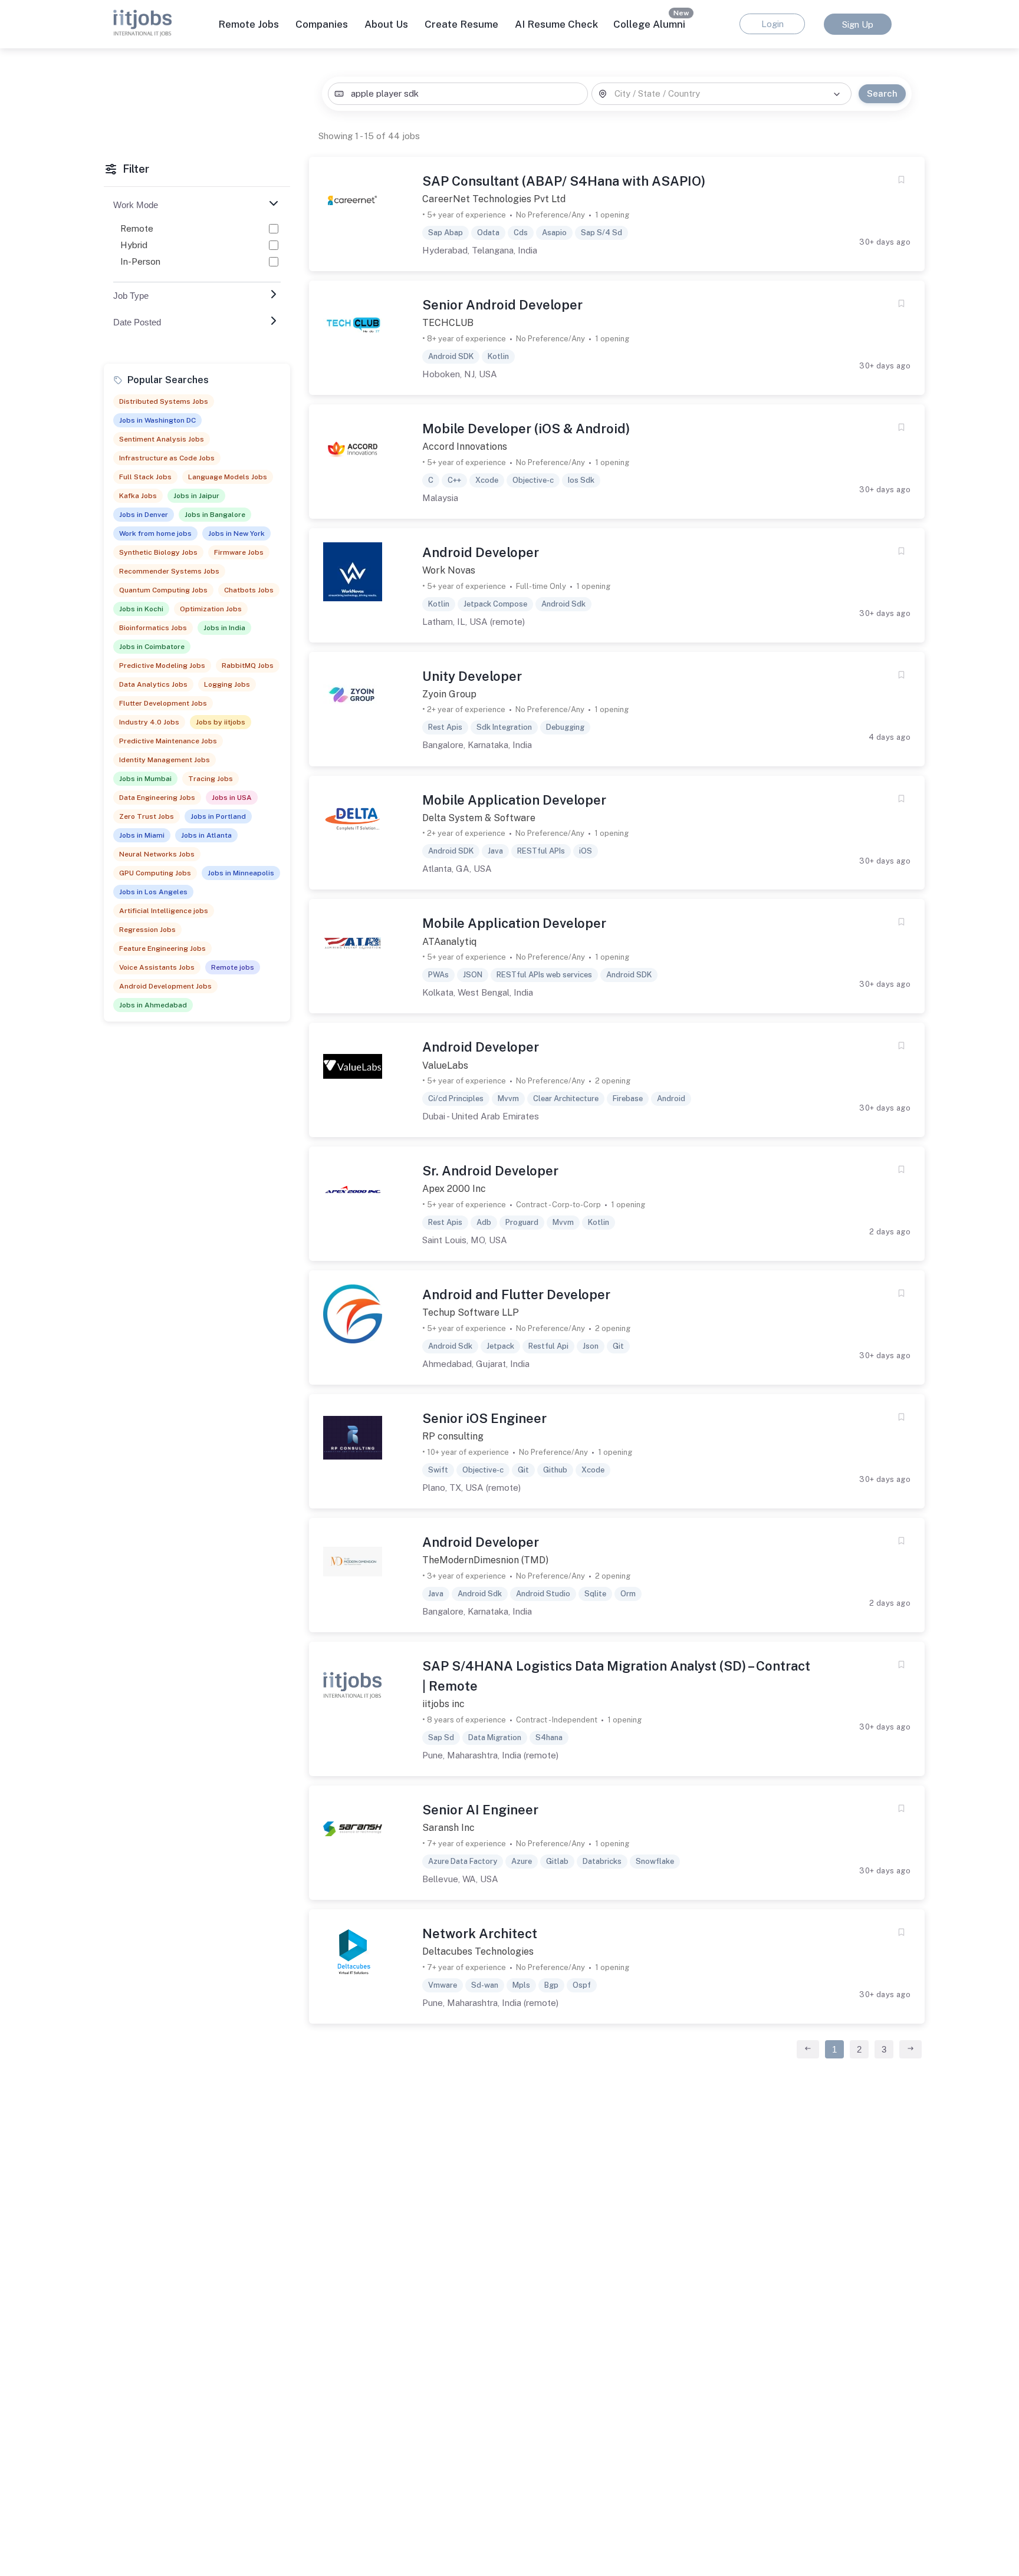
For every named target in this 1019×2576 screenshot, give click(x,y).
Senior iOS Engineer (484, 1418)
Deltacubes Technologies (478, 1951)
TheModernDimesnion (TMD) (485, 1560)
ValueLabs (445, 1065)
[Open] (837, 94)
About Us (386, 24)
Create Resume (461, 24)
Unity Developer (472, 676)
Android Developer (481, 552)
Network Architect (480, 1933)
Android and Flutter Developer (516, 1294)
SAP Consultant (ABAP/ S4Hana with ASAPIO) (564, 181)
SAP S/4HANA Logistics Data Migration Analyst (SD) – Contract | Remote (616, 1676)
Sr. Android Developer (490, 1171)
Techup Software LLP (471, 1312)
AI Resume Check (556, 24)
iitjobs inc (443, 1704)
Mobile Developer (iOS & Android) (526, 429)
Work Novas (449, 570)
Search (882, 93)
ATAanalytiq (449, 942)
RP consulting (453, 1436)
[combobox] (458, 94)
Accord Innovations (465, 447)
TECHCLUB (448, 323)
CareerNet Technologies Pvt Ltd (494, 199)
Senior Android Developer (502, 305)
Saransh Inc (448, 1828)
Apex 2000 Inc (454, 1189)
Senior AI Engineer (480, 1810)
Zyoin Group (449, 694)
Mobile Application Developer (514, 800)
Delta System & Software (479, 818)
